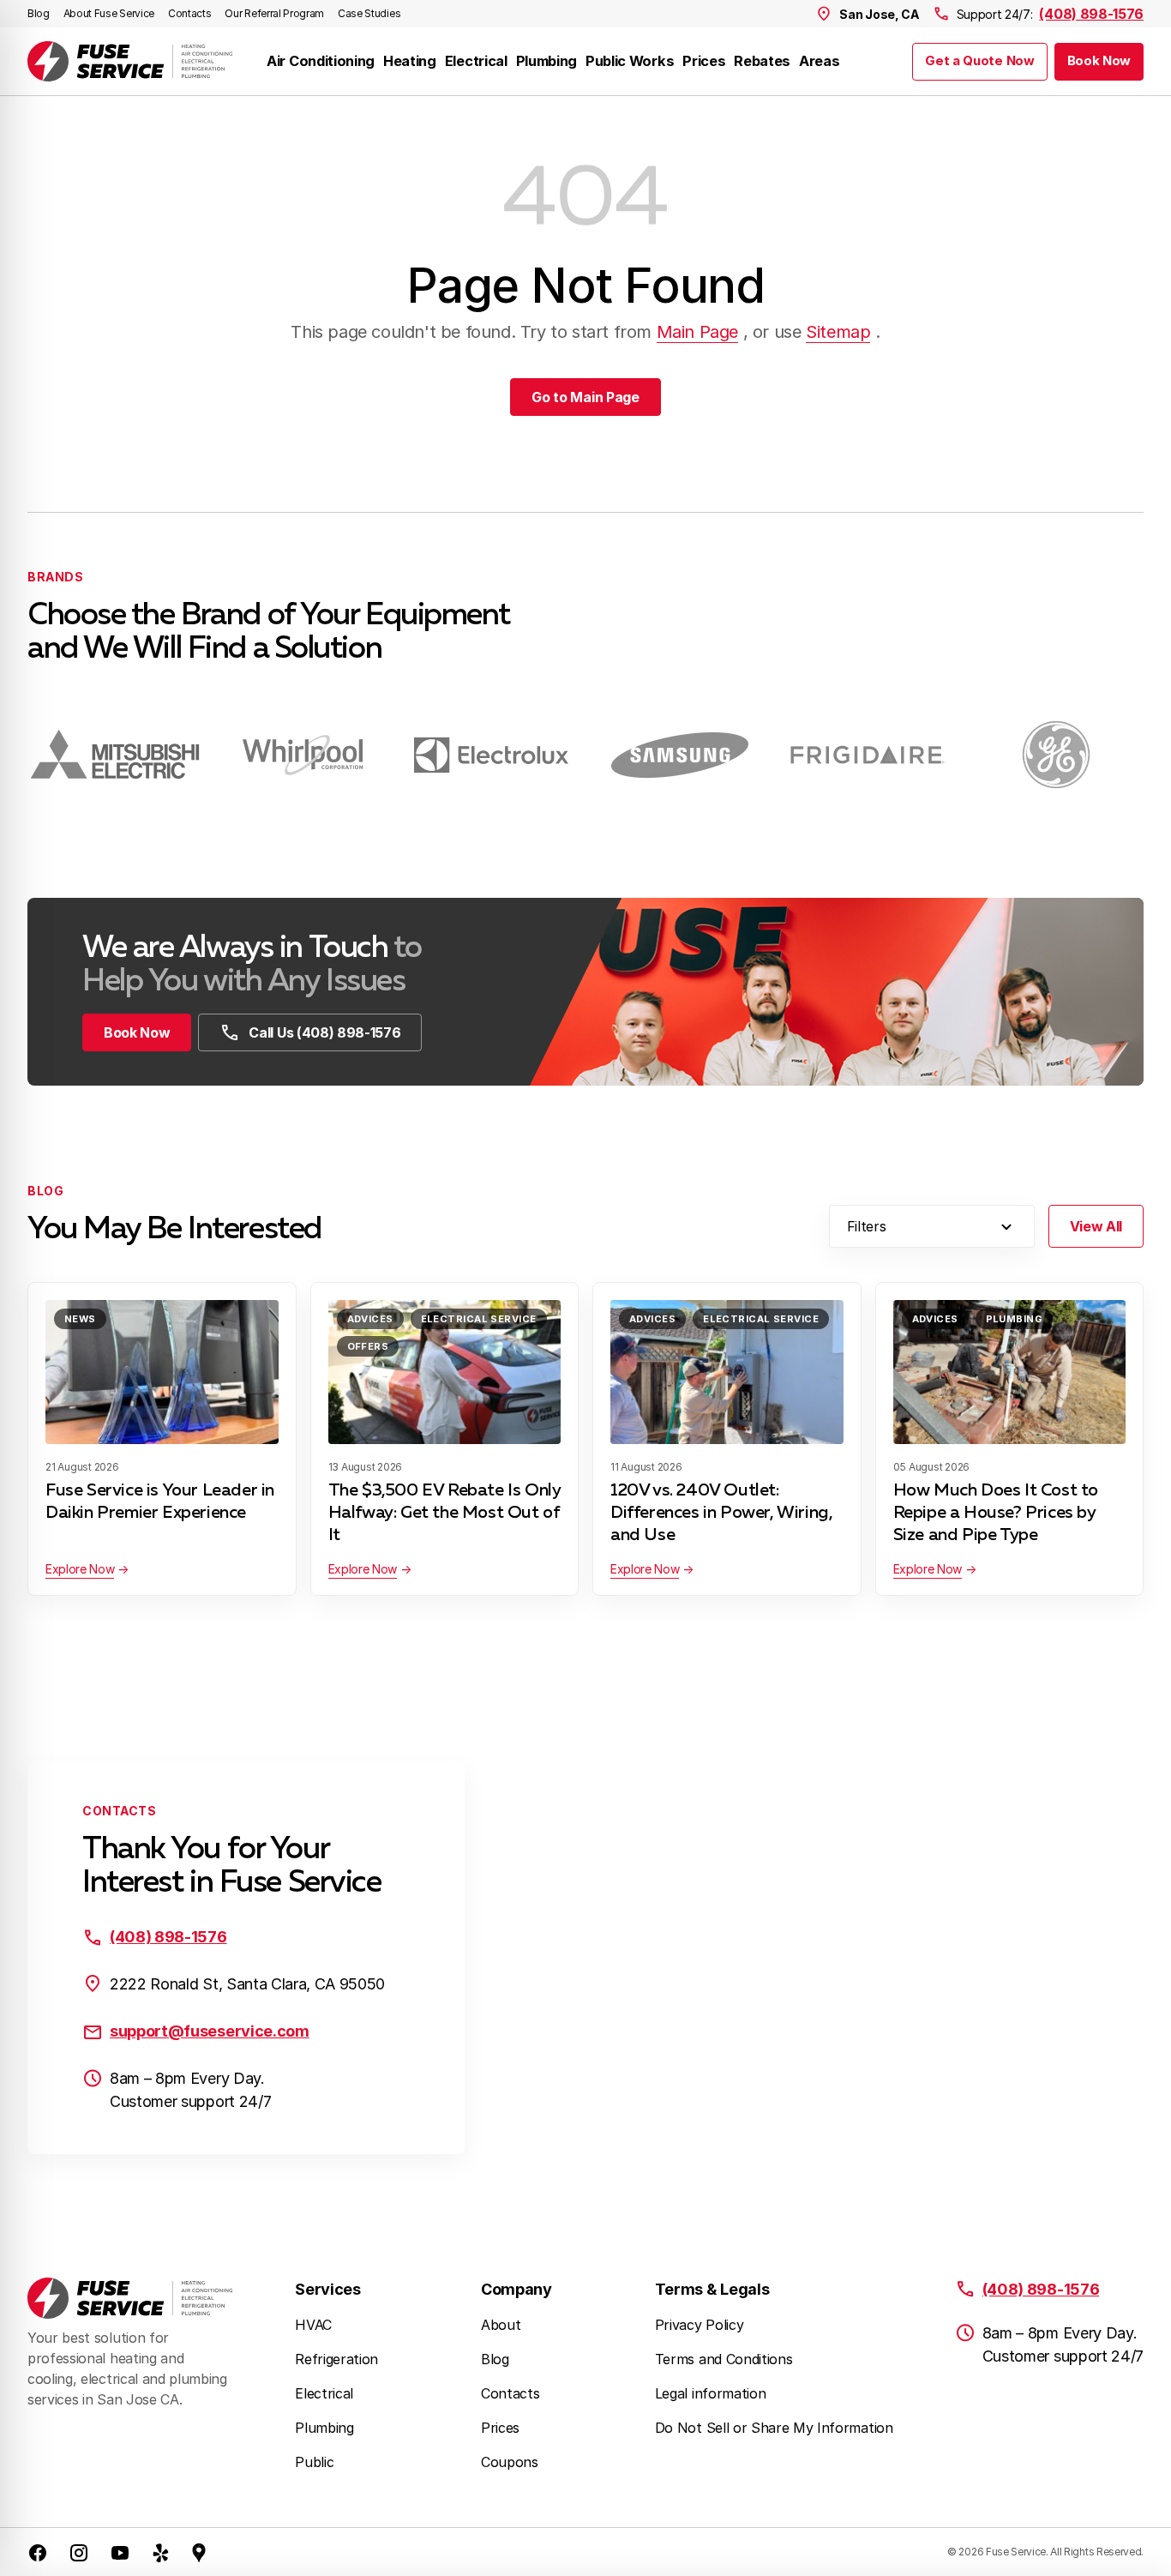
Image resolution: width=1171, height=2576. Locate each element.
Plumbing (546, 61)
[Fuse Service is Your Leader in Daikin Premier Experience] (162, 1372)
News (80, 1319)
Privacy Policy (700, 2325)
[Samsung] (680, 755)
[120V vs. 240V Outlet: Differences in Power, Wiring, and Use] (727, 1372)
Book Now (1099, 61)
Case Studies (369, 13)
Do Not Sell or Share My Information (774, 2428)
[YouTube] (120, 2552)
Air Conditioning (321, 61)
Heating (410, 61)
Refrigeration (336, 2359)
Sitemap (838, 332)
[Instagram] (79, 2552)
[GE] (1056, 755)
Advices (370, 1319)
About (501, 2325)
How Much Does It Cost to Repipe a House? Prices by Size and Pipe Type (996, 1513)
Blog (39, 13)
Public (314, 2462)
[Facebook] (38, 2552)
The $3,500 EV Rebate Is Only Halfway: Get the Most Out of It (444, 1513)
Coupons (510, 2462)
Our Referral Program (274, 13)
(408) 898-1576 (1091, 14)
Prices (704, 61)
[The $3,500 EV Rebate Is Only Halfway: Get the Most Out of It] (445, 1372)
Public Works (630, 61)
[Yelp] (161, 2552)
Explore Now (80, 1569)
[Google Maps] (199, 2552)
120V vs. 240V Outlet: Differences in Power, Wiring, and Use (721, 1513)
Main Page (697, 332)
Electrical (476, 61)
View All (1096, 1226)
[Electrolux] (491, 755)
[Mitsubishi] (115, 755)
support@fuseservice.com (210, 2031)
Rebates (762, 61)
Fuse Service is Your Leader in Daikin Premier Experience (160, 1502)
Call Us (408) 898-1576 (324, 1032)
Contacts (189, 13)
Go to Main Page (585, 397)
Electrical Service (479, 1319)
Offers (368, 1346)
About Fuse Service (109, 13)
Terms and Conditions (724, 2359)
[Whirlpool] (303, 755)
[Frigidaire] (868, 755)
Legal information (711, 2393)
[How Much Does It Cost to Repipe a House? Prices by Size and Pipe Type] (1010, 1372)
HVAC (313, 2325)
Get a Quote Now (979, 61)
